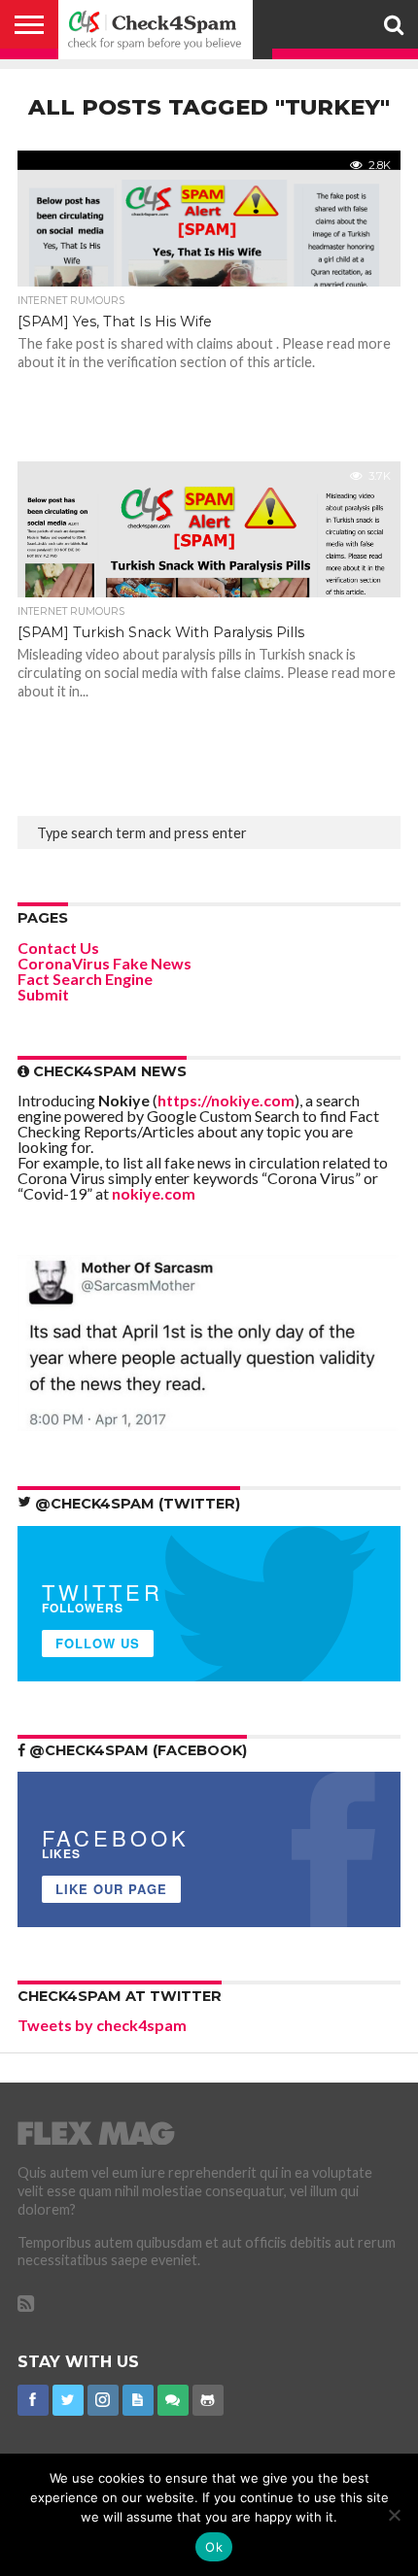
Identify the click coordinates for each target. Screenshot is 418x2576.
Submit (43, 994)
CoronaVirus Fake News (104, 963)
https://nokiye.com (226, 1100)
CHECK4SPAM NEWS (108, 1071)
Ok (214, 2547)
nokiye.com (154, 1193)
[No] (394, 2515)
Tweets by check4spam (102, 2025)
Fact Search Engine (85, 979)
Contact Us (58, 948)
